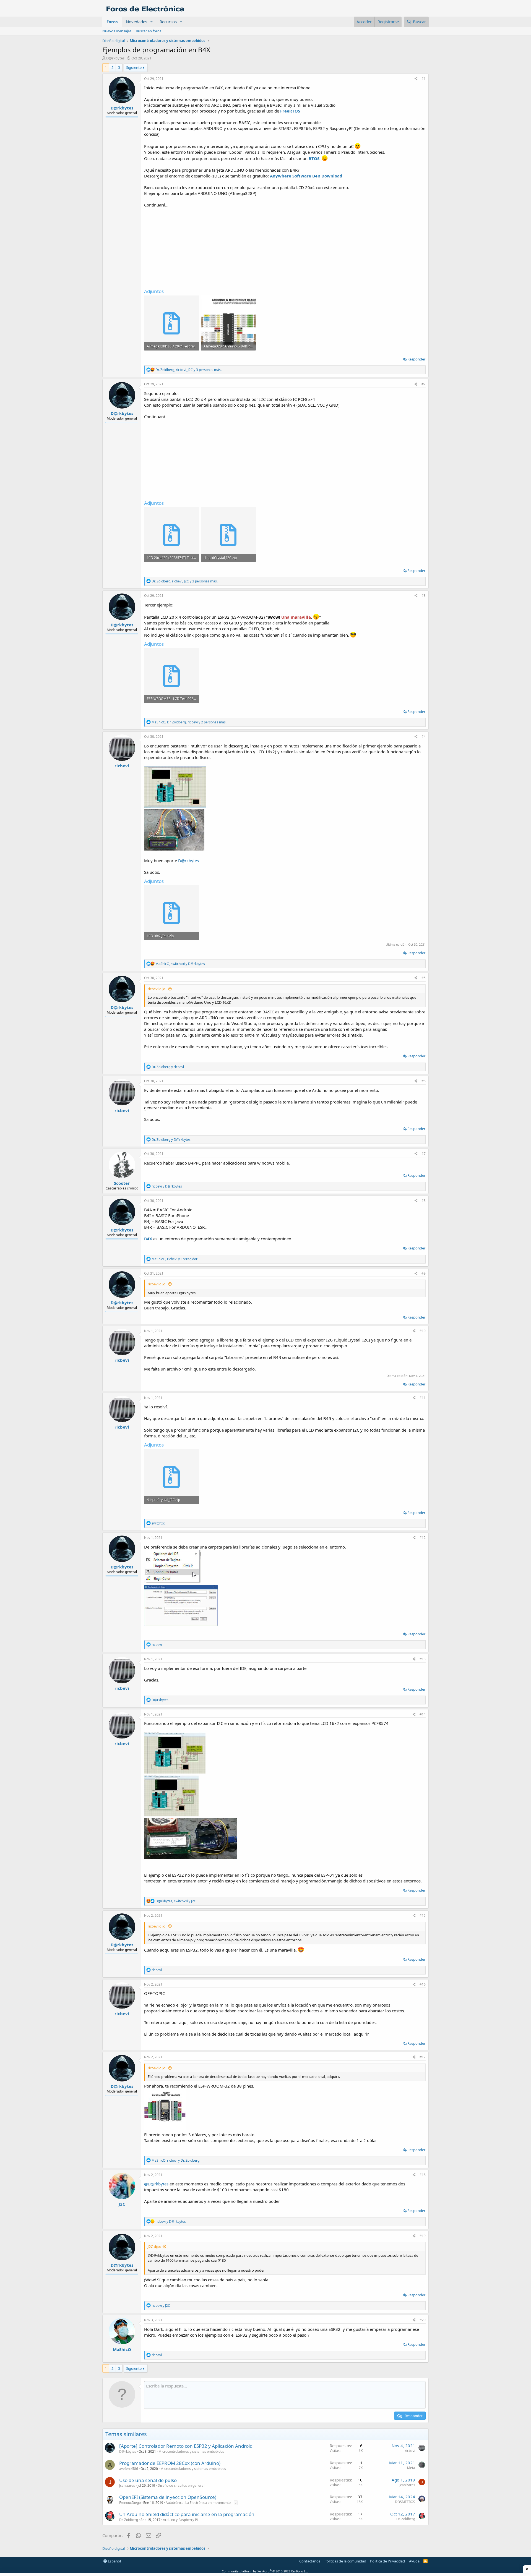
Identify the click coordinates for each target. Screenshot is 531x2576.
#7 (424, 1154)
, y (180, 964)
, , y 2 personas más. (189, 722)
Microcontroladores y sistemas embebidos (191, 2451)
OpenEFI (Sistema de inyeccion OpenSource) (168, 2497)
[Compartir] (416, 79)
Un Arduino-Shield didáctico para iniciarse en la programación (187, 2514)
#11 (423, 1398)
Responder (416, 359)
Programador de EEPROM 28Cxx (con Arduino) (170, 2463)
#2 (424, 384)
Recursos (168, 22)
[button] (152, 22)
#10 (423, 1331)
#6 (424, 1081)
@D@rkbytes (156, 2184)
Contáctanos (310, 2561)
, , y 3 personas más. (188, 370)
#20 (423, 2320)
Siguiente (134, 67)
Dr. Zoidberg (129, 2520)
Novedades (136, 22)
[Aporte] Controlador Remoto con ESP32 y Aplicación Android (186, 2446)
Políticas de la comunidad (345, 2561)
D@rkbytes (188, 861)
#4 (424, 737)
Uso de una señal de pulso (148, 2480)
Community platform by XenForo (266, 2571)
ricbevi (410, 2451)
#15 (423, 1915)
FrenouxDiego (130, 2503)
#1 (424, 79)
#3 (424, 596)
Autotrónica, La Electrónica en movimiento (198, 2503)
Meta (411, 2468)
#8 (424, 1201)
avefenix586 (129, 2469)
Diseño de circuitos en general (181, 2485)
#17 (423, 2057)
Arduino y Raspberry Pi (180, 2520)
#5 (424, 978)
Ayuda (414, 2561)
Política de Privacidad (387, 2561)
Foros (112, 22)
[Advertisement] (285, 247)
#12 (423, 1538)
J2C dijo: (154, 2247)
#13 (423, 1659)
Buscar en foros (149, 31)
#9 (424, 1273)
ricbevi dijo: (157, 989)
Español (114, 2561)
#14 (423, 1714)
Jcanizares (127, 2485)
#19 (423, 2236)
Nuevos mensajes (117, 31)
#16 (423, 1984)
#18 (423, 2175)
